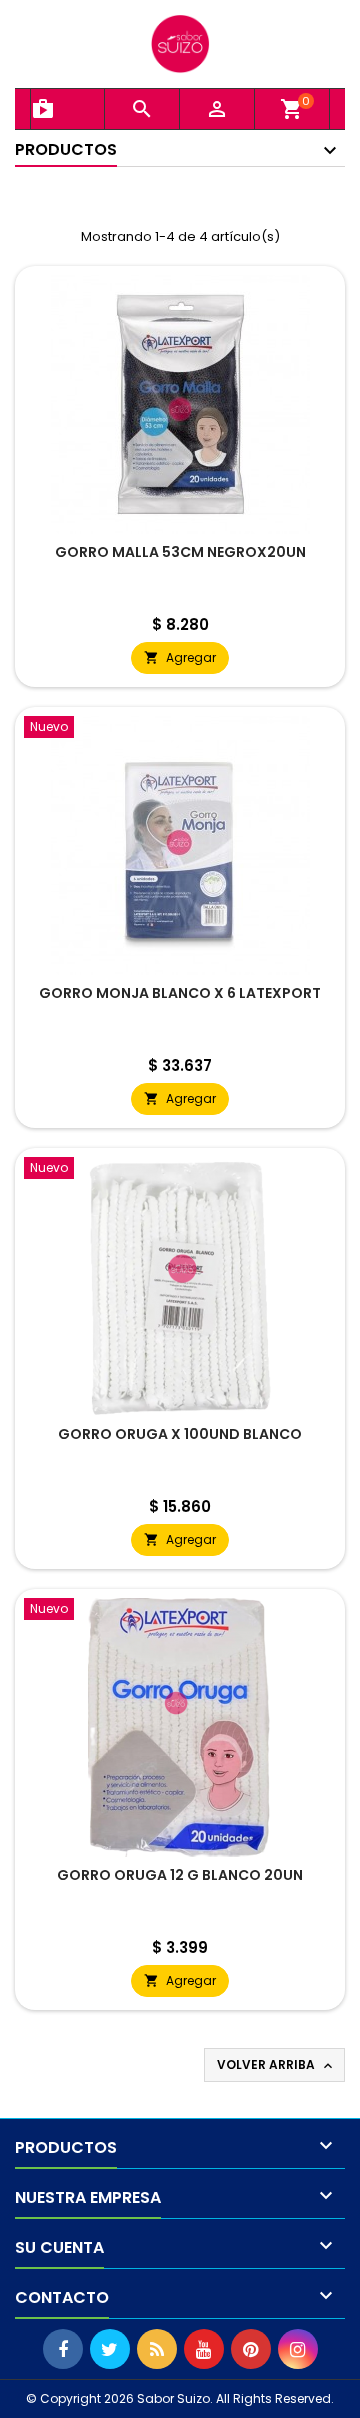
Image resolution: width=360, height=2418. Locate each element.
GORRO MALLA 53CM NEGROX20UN (180, 552)
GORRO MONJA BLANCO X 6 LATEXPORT (180, 993)
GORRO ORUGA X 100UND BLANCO (180, 1434)
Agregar (180, 657)
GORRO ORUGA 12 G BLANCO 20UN (180, 1875)
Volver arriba (276, 2065)
